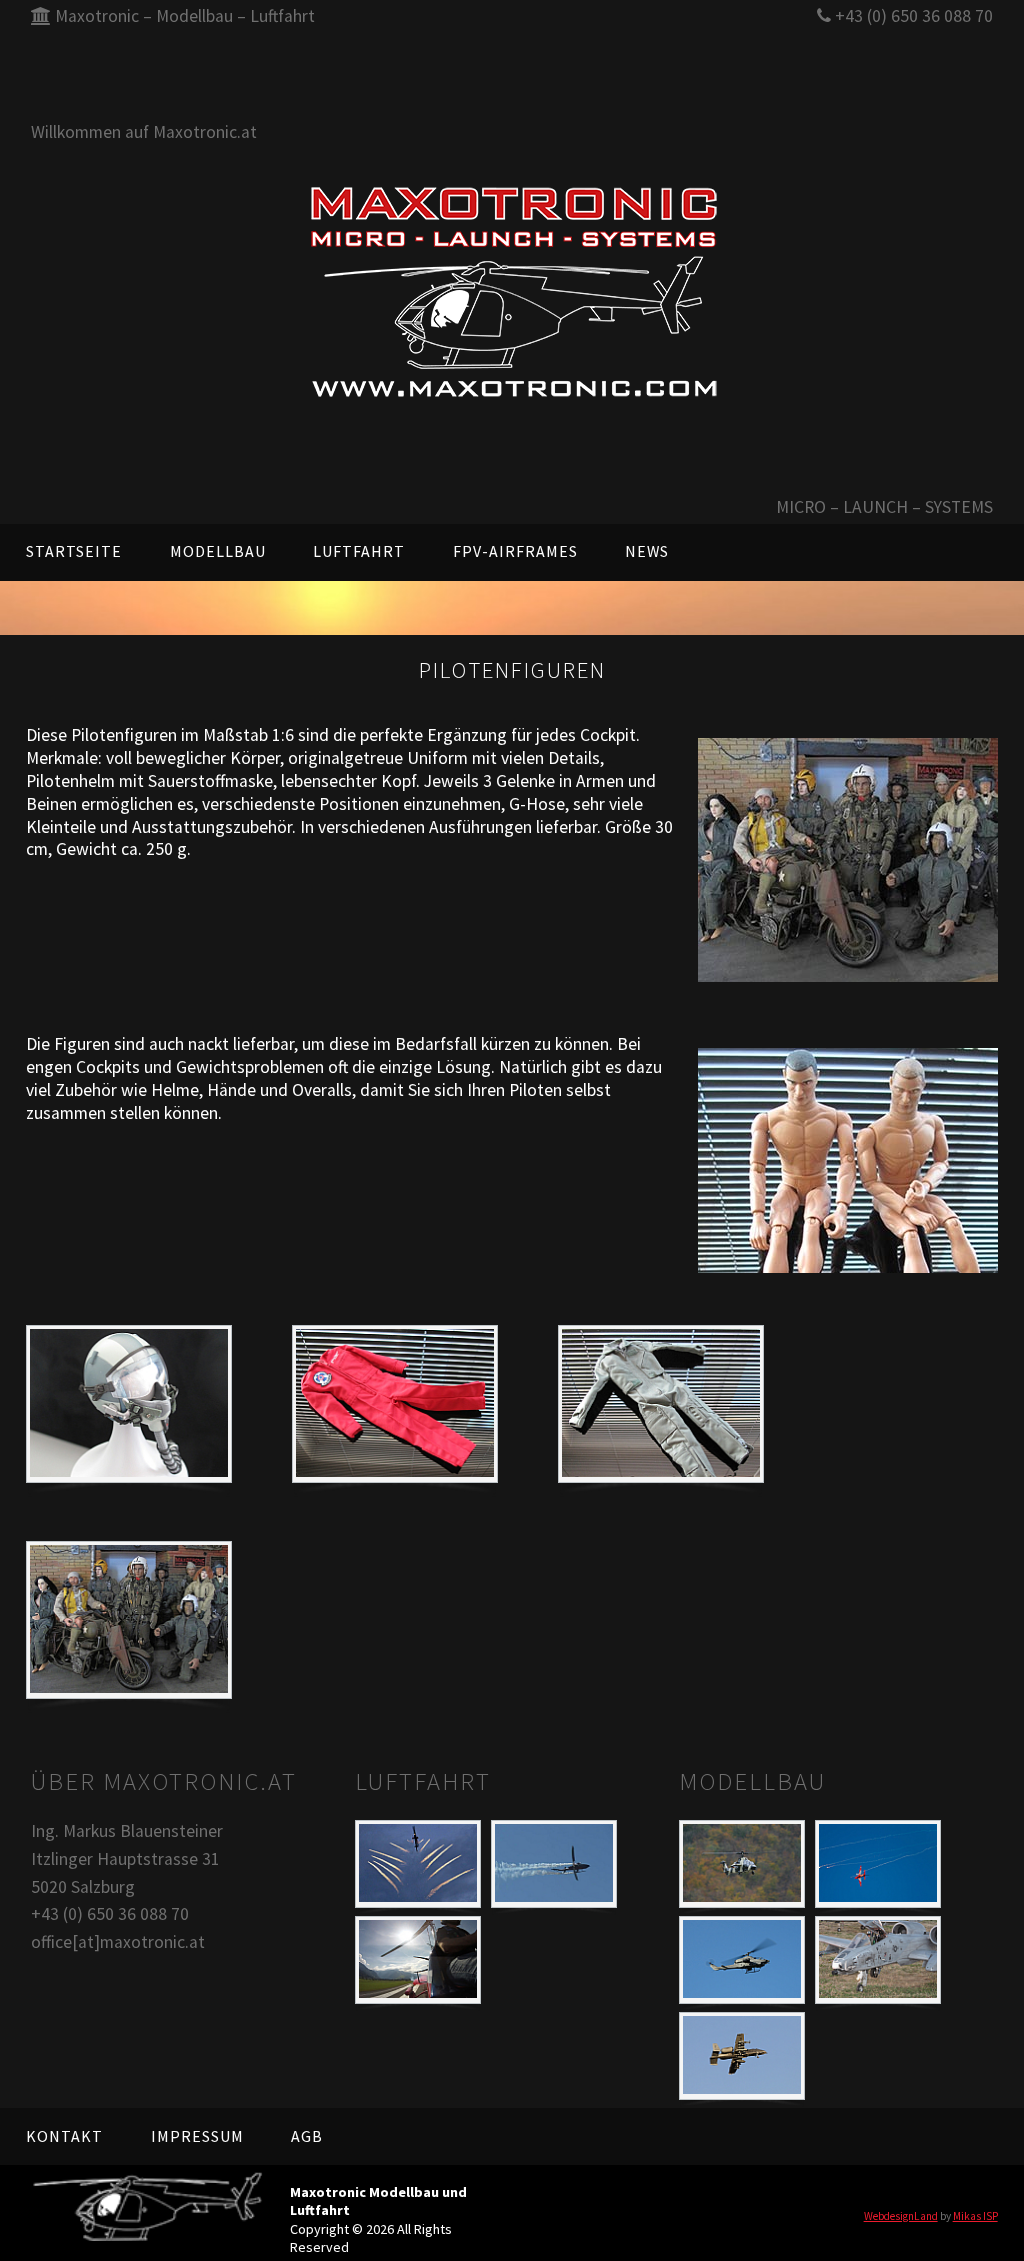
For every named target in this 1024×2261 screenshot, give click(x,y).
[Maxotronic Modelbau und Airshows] (511, 292)
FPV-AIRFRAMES (515, 551)
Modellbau (218, 551)
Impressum (197, 2136)
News (647, 551)
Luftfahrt (359, 551)
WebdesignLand (901, 2216)
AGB (307, 2136)
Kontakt (64, 2136)
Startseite (74, 551)
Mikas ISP (975, 2216)
